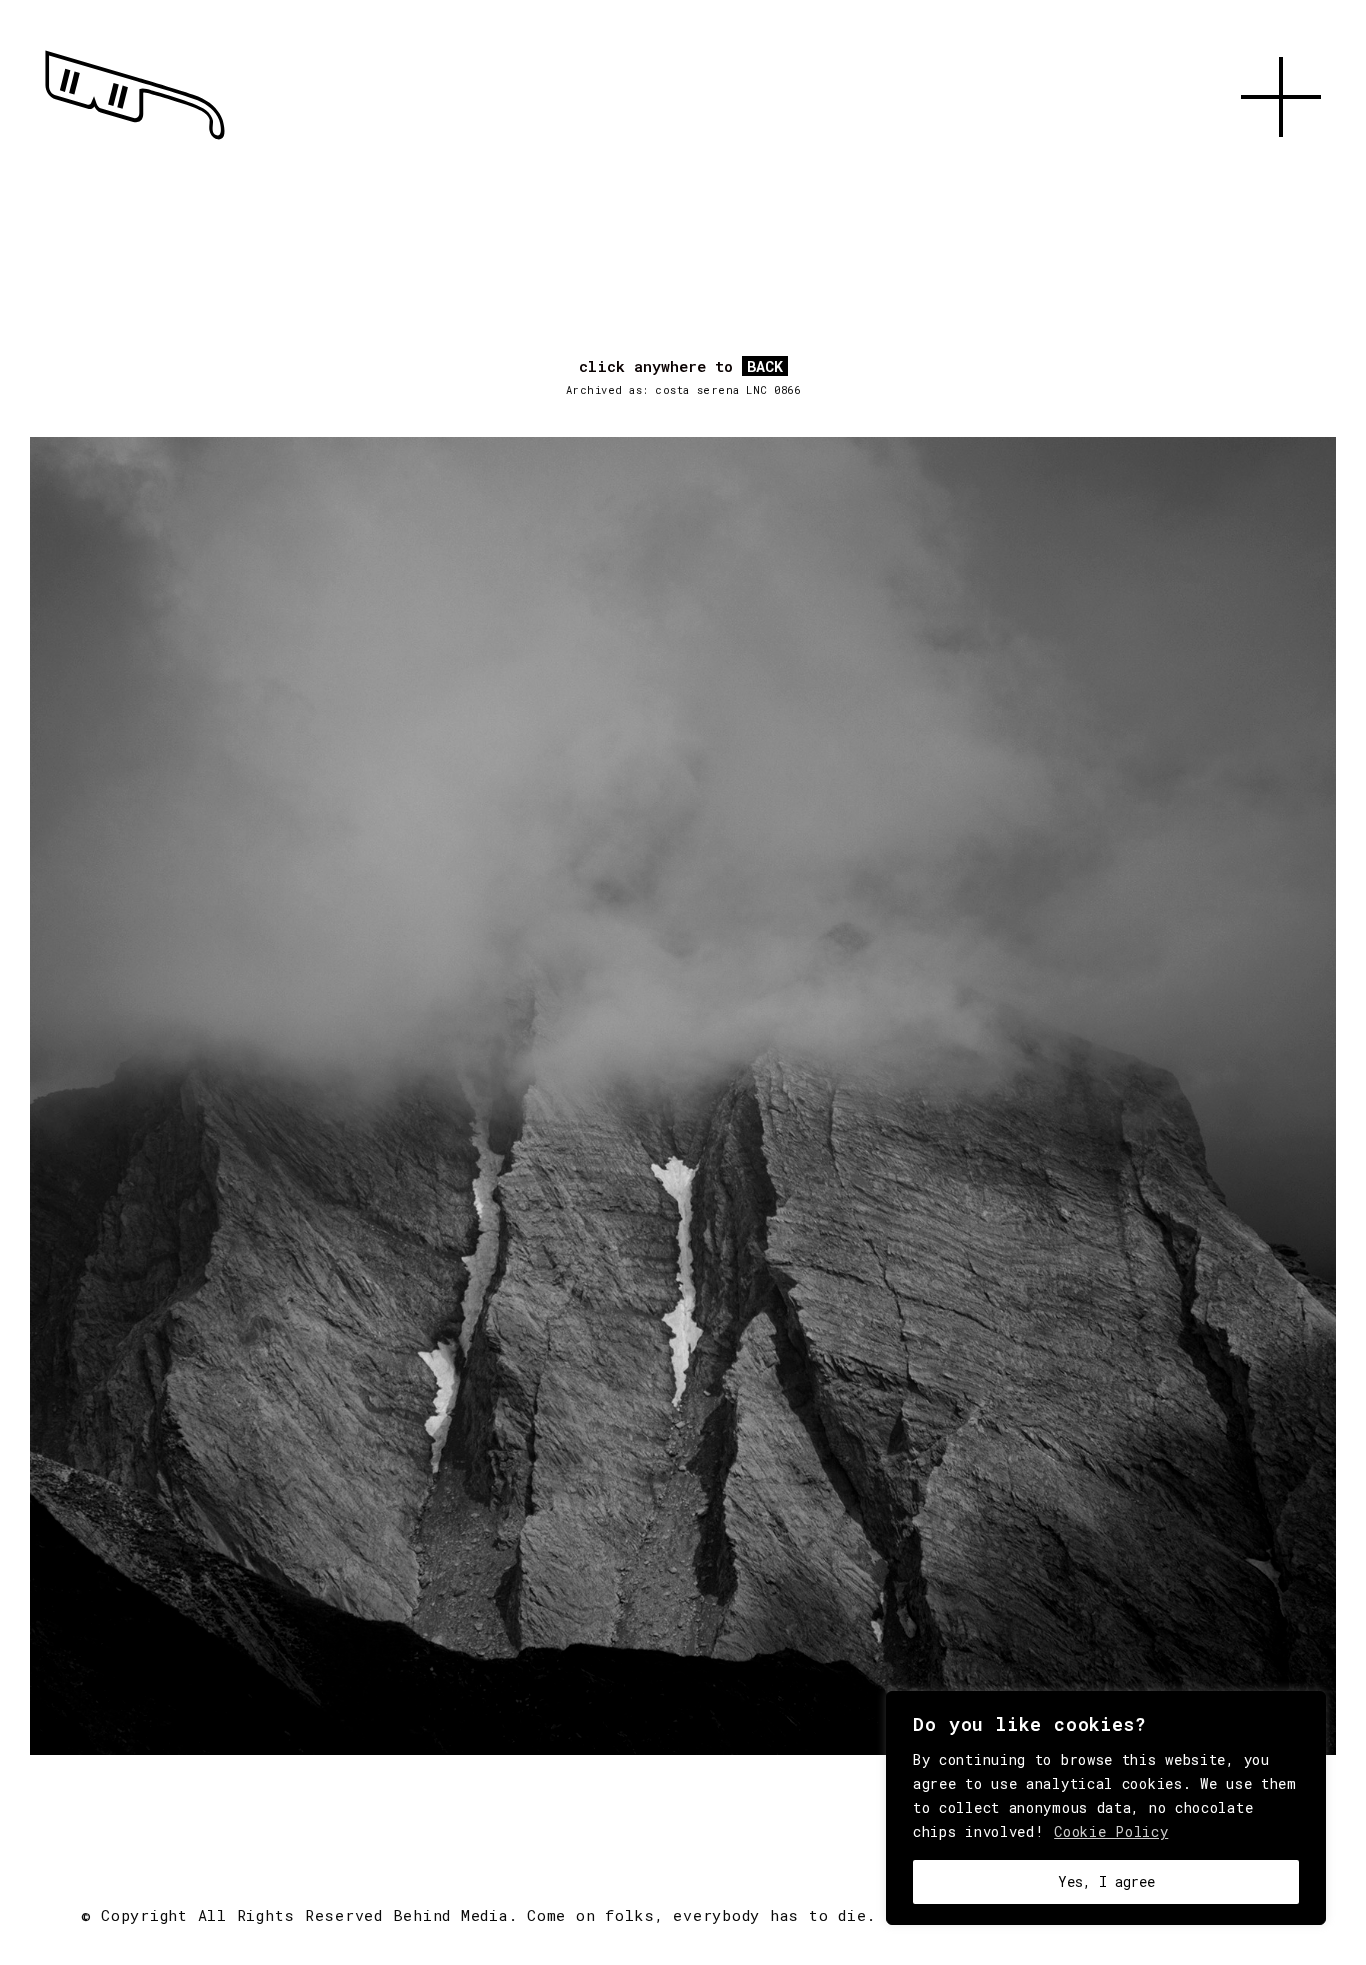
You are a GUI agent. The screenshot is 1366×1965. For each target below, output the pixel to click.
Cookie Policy (1111, 1831)
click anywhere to (681, 367)
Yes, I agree (1106, 1881)
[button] (1281, 160)
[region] (1106, 1808)
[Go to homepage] (135, 140)
